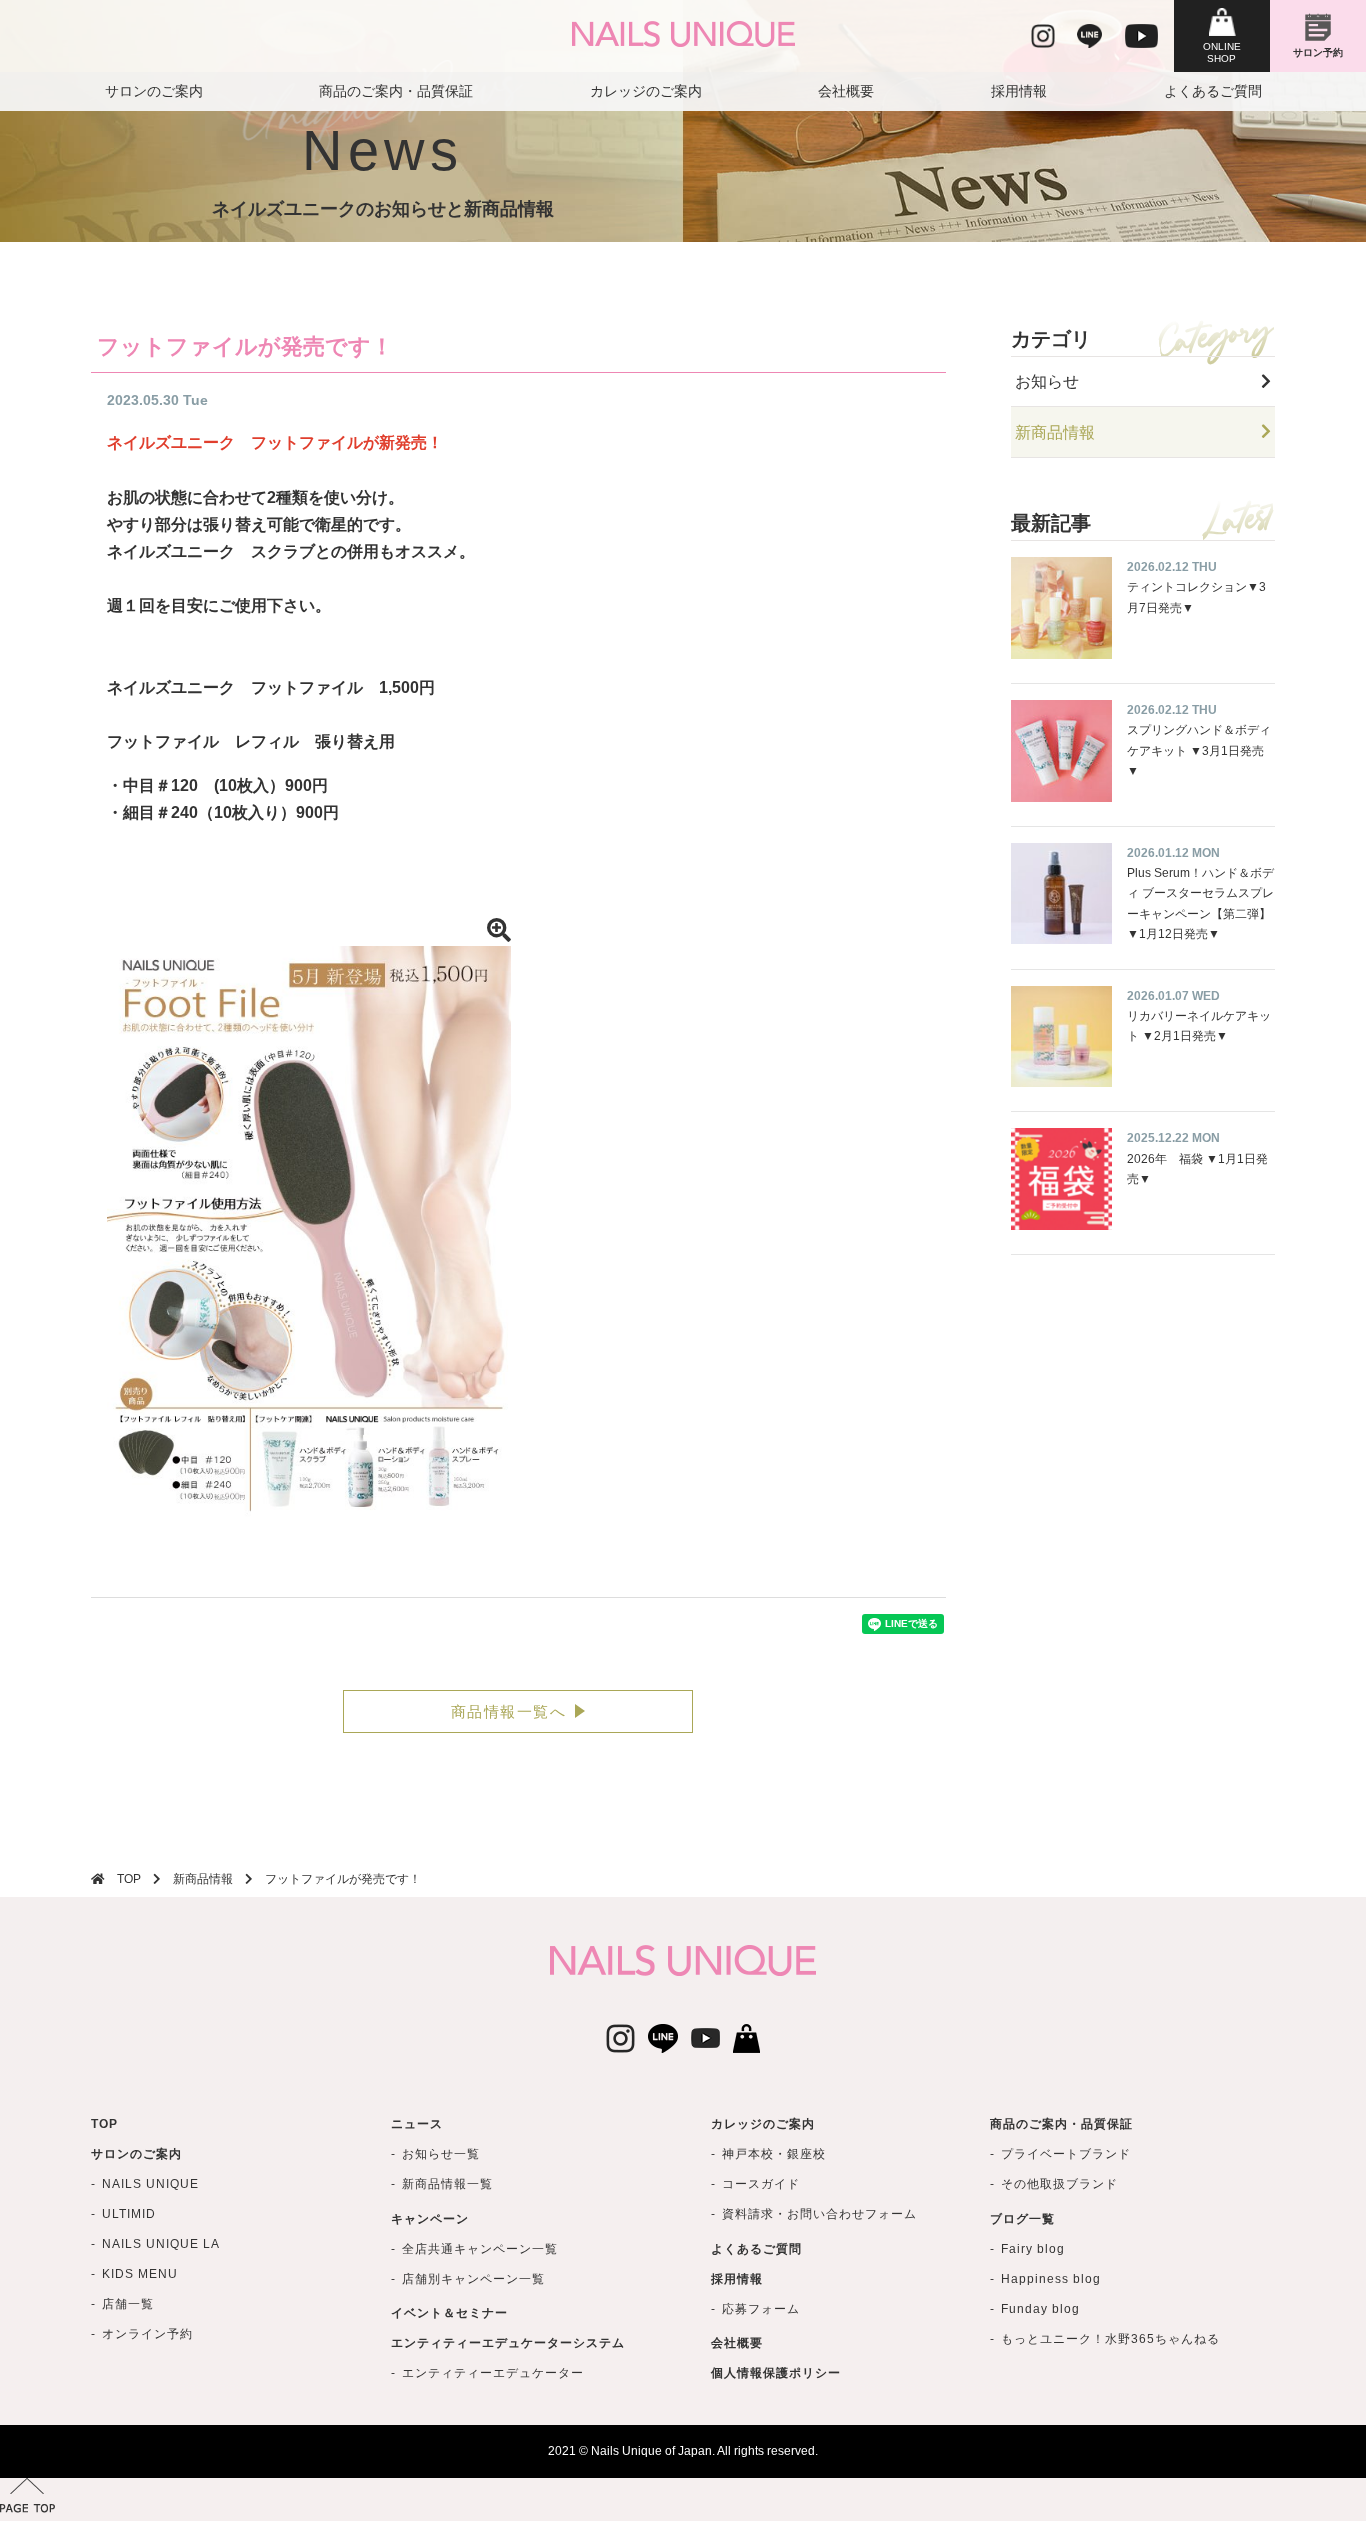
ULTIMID (129, 2214)
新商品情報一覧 (447, 2184)
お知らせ (1047, 381)
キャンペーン (430, 2219)
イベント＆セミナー (449, 2313)
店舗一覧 (128, 2304)
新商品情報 (1055, 432)
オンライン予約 (147, 2334)
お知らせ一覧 (441, 2154)
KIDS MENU (140, 2274)
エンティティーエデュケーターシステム (508, 2343)
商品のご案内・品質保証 (396, 91)
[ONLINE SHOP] (1222, 36)
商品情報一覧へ (509, 1711)
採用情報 (1019, 91)
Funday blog (1040, 2309)
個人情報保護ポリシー (776, 2373)
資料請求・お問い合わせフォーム (819, 2214)
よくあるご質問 (1213, 91)
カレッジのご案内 (646, 91)
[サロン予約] (1318, 36)
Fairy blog (1033, 2249)
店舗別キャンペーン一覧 (473, 2279)
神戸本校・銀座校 (774, 2154)
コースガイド (761, 2184)
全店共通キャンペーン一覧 (480, 2249)
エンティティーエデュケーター (493, 2373)
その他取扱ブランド (1059, 2184)
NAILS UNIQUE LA (161, 2244)
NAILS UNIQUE (150, 2184)
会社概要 (846, 91)
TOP (129, 1879)
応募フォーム (761, 2309)
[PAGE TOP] (683, 2499)
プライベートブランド (1066, 2154)
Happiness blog (1051, 2279)
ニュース (417, 2124)
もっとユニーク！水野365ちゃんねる (1110, 2339)
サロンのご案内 (154, 91)
